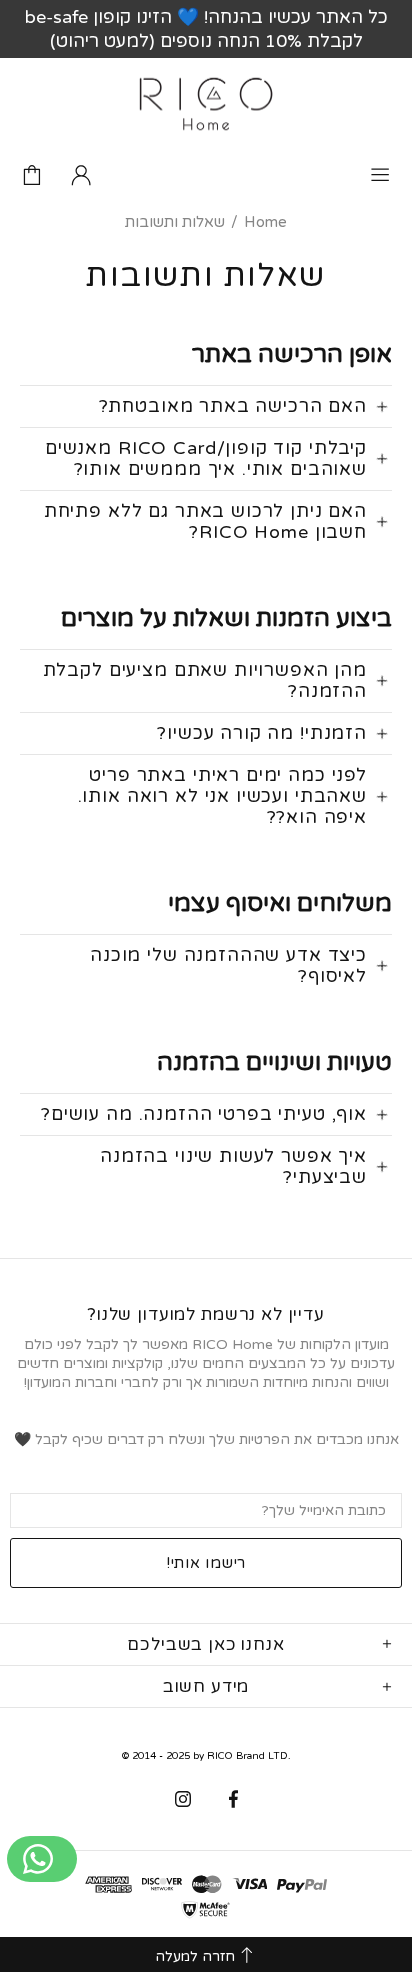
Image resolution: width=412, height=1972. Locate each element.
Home (265, 222)
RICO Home (206, 104)
